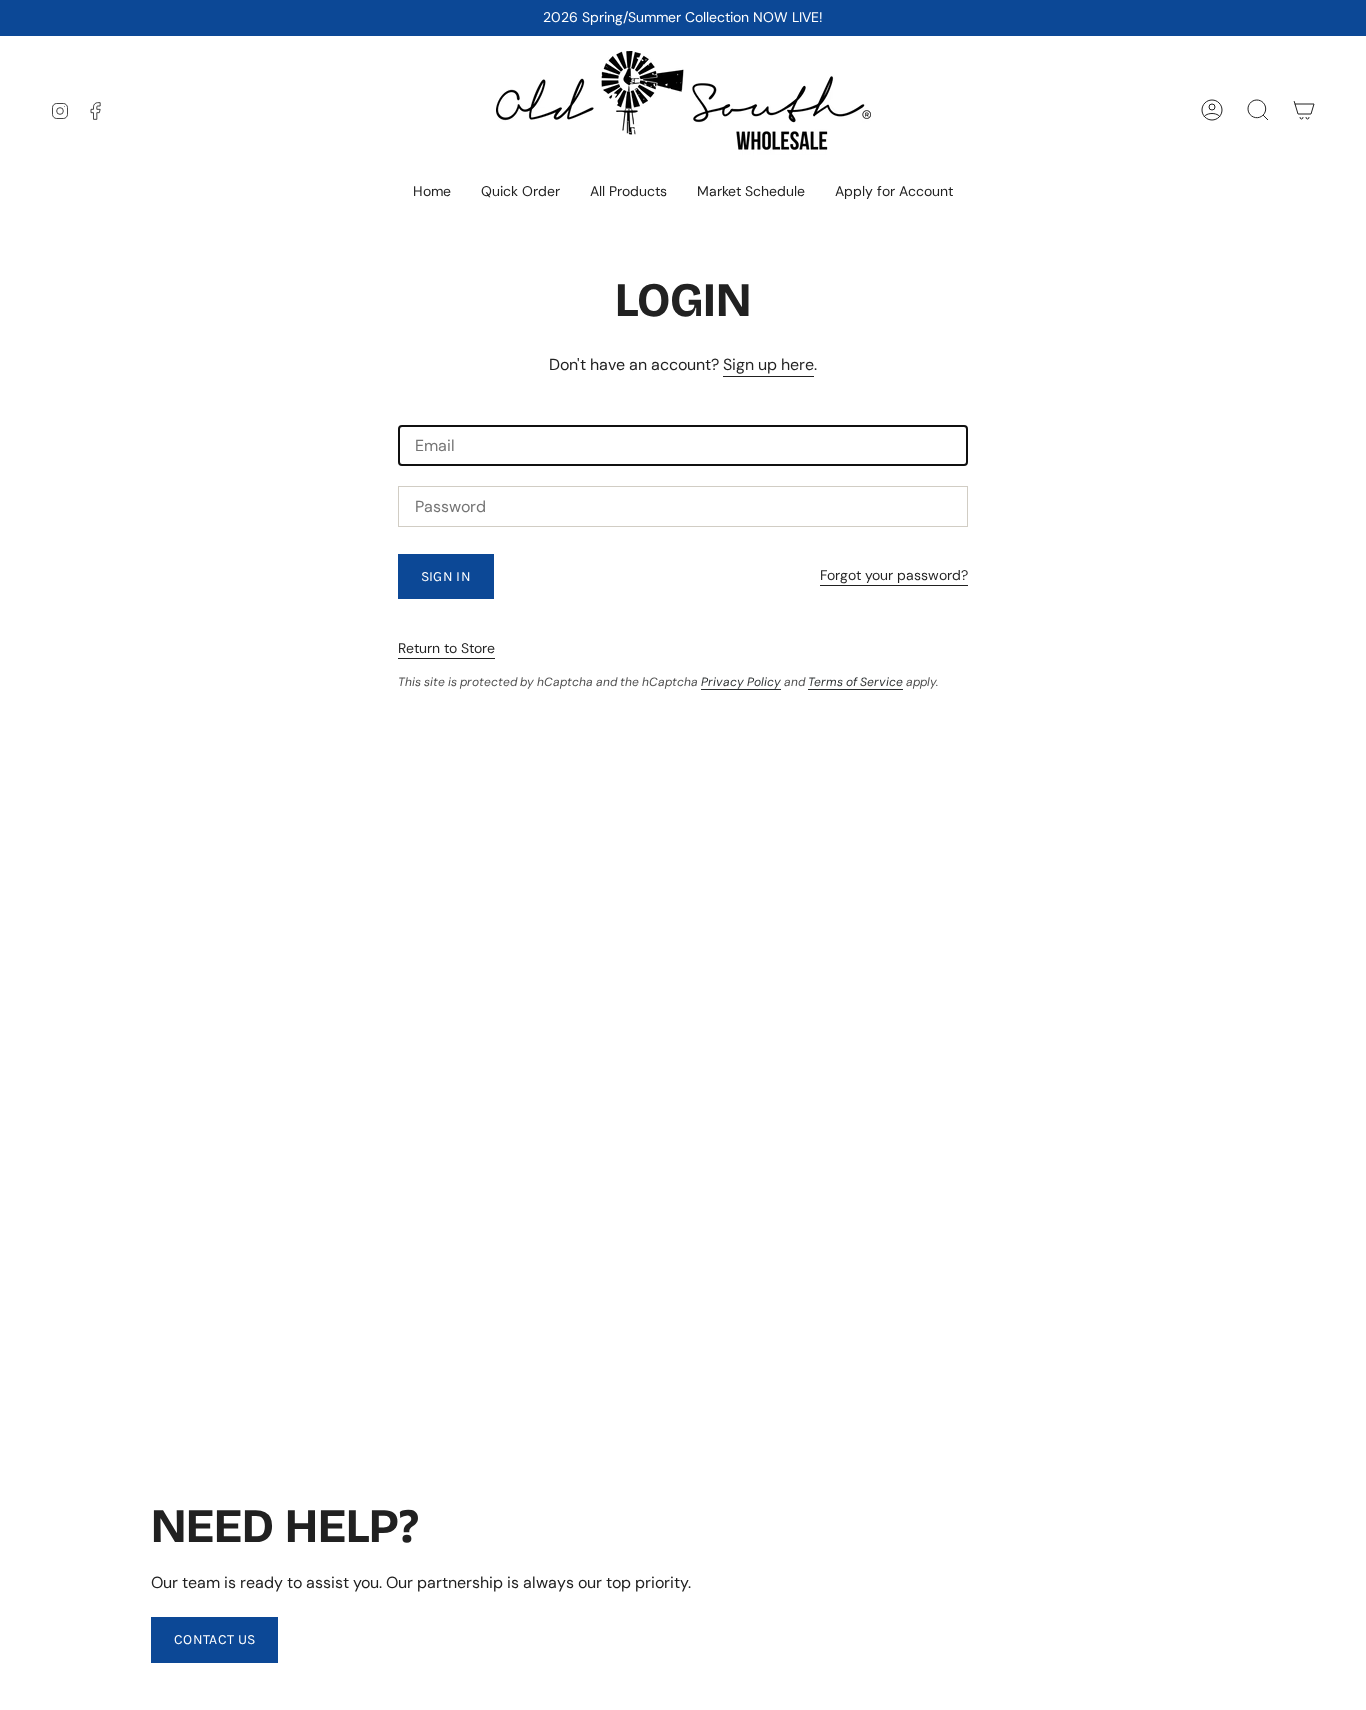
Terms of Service (855, 682)
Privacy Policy (741, 682)
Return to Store (446, 648)
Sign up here (768, 364)
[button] (628, 192)
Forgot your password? (894, 575)
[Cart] (1304, 110)
